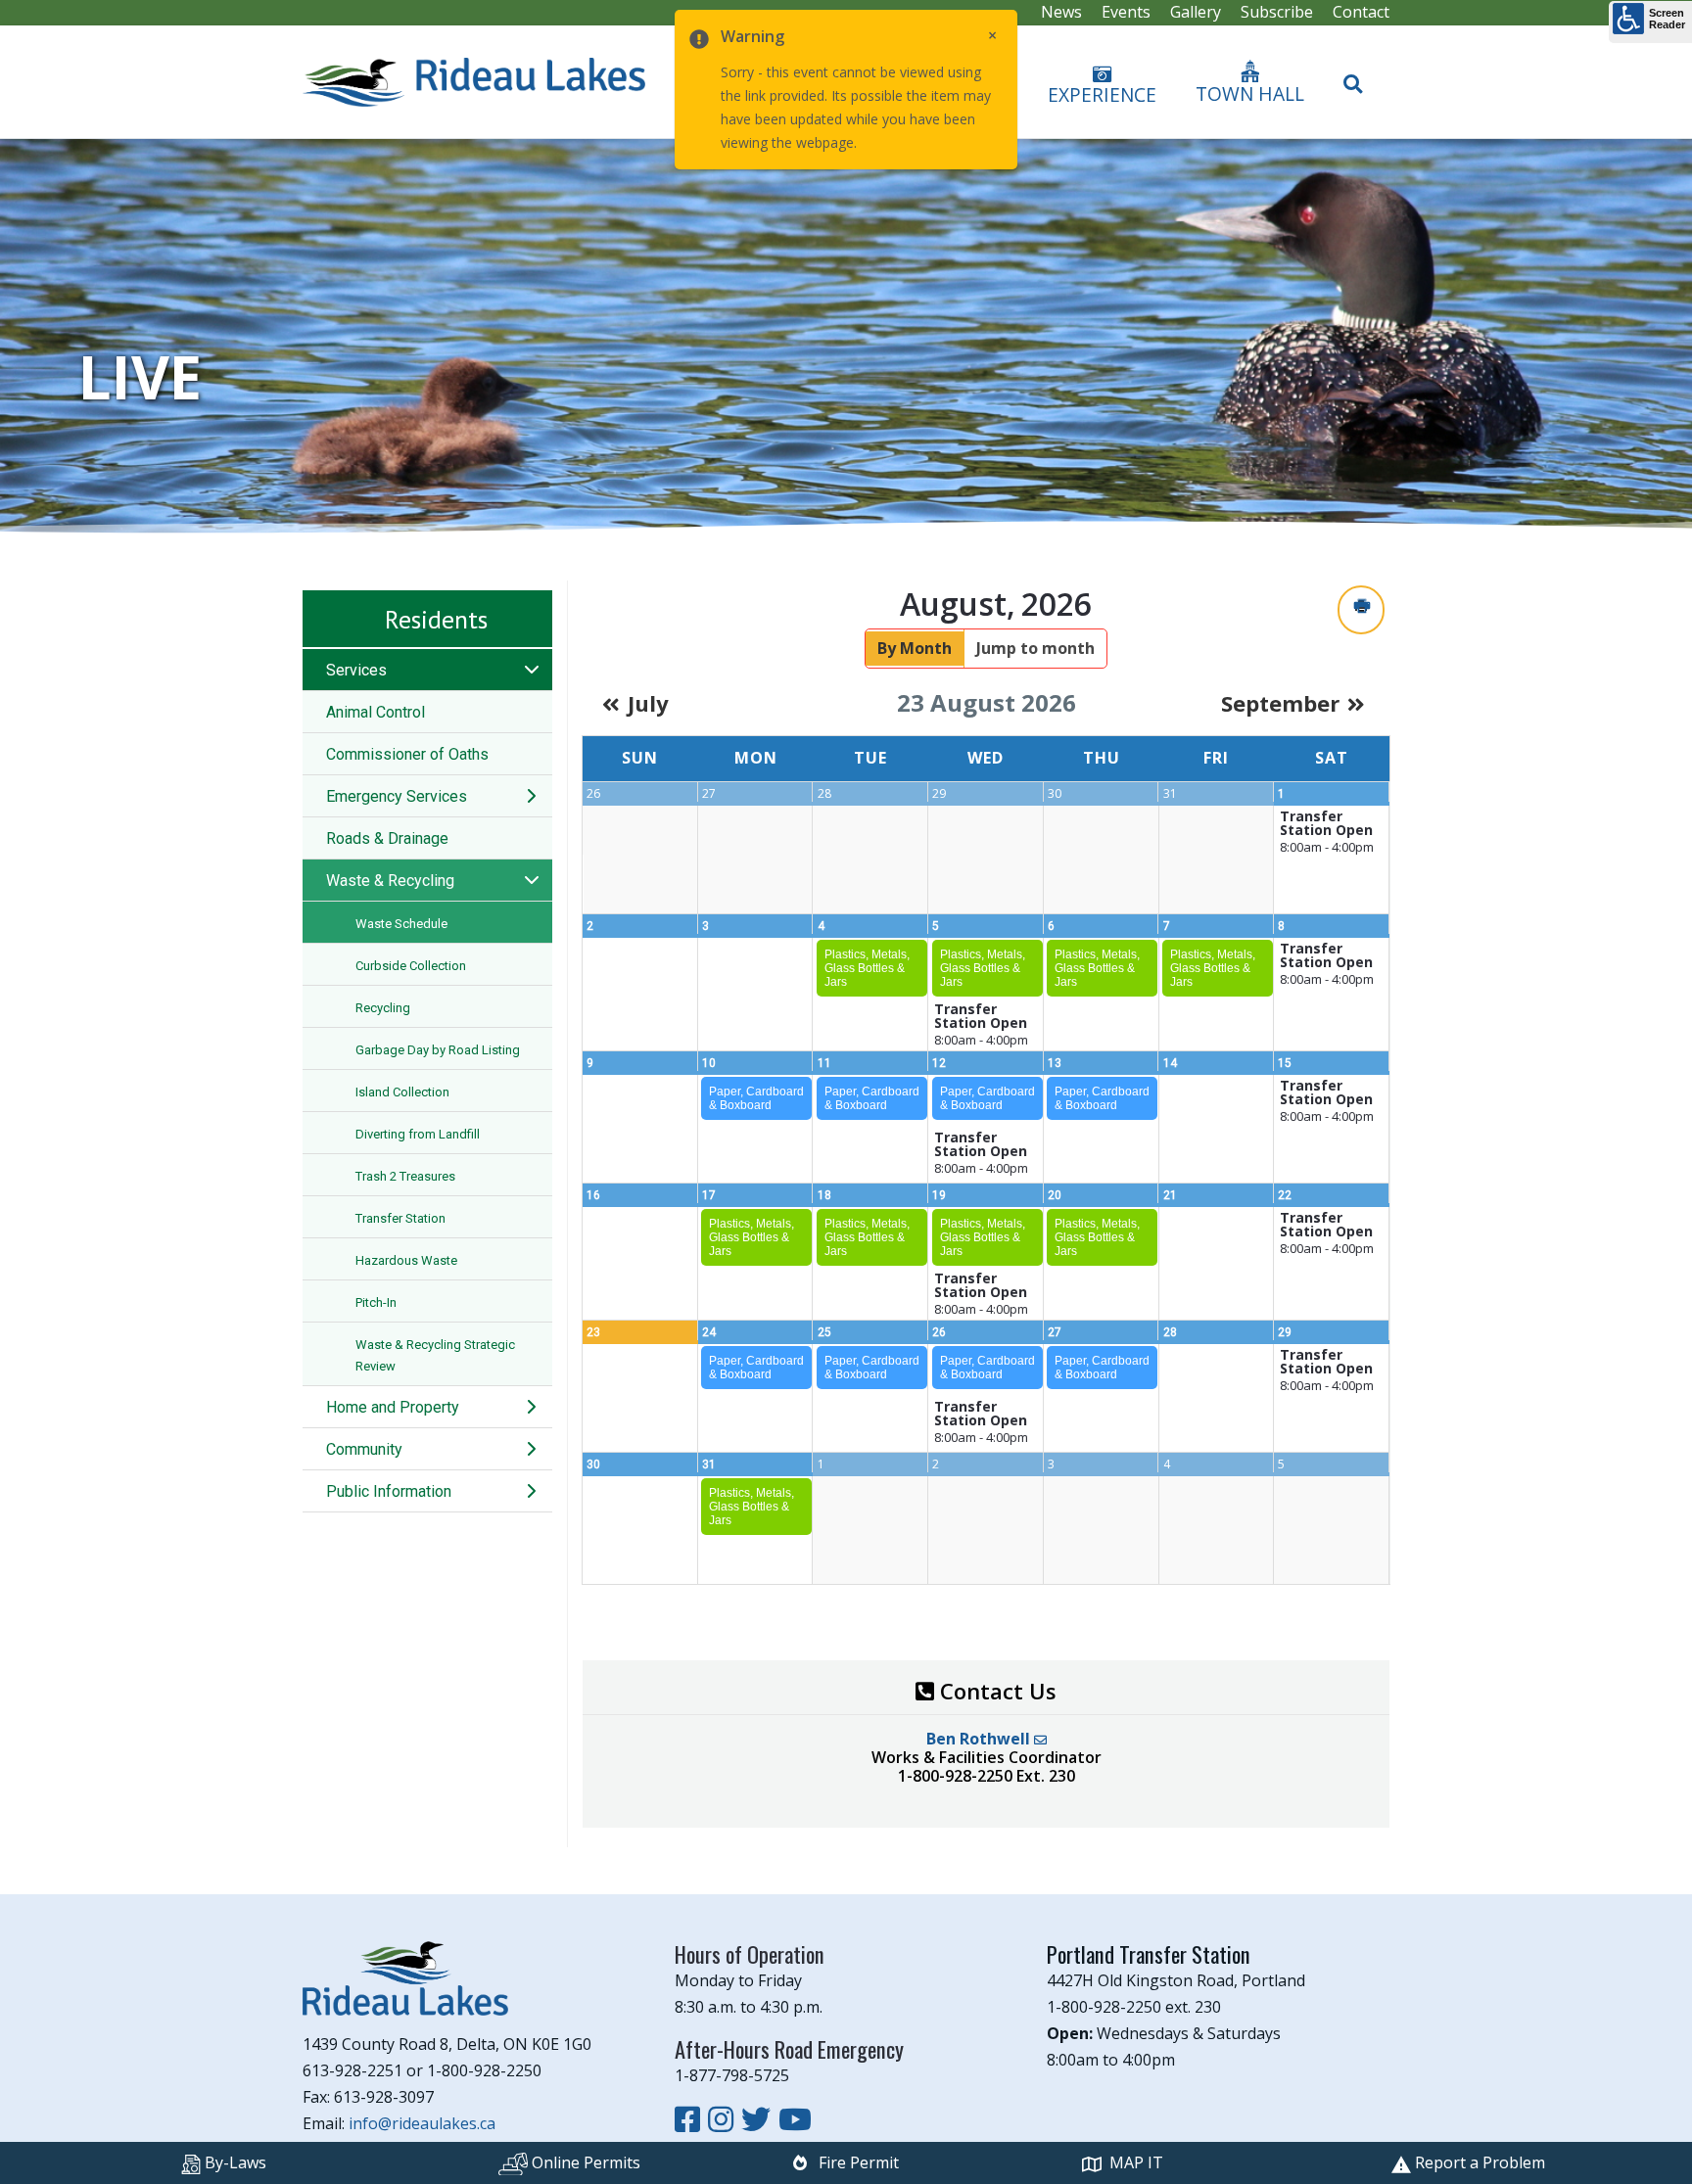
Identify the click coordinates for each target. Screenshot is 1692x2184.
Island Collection (402, 1092)
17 (709, 1195)
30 (593, 1464)
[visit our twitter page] (760, 2119)
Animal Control (376, 712)
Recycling (383, 1008)
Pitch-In (376, 1302)
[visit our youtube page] (795, 2119)
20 (1055, 1195)
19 (939, 1195)
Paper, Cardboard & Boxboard (756, 1098)
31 (709, 1464)
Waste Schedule (401, 924)
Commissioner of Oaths (407, 754)
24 (709, 1332)
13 (1055, 1063)
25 (824, 1332)
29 (1285, 1332)
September (1280, 703)
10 (709, 1063)
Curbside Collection (411, 966)
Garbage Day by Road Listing (438, 1050)
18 (824, 1195)
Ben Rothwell (980, 1739)
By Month (915, 648)
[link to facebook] (691, 2119)
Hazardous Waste (406, 1260)
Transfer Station (400, 1218)
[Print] (1361, 609)
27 (1055, 1332)
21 (1170, 1195)
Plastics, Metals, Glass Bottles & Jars (867, 968)
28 (1170, 1332)
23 (593, 1332)
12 (939, 1063)
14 (1170, 1063)
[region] (846, 336)
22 (1285, 1195)
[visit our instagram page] (725, 2119)
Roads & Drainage (387, 838)
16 (593, 1195)
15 (1285, 1063)
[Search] (1353, 75)
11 (824, 1063)
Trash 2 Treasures (405, 1176)
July (648, 703)
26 (939, 1332)
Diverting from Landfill (418, 1134)
